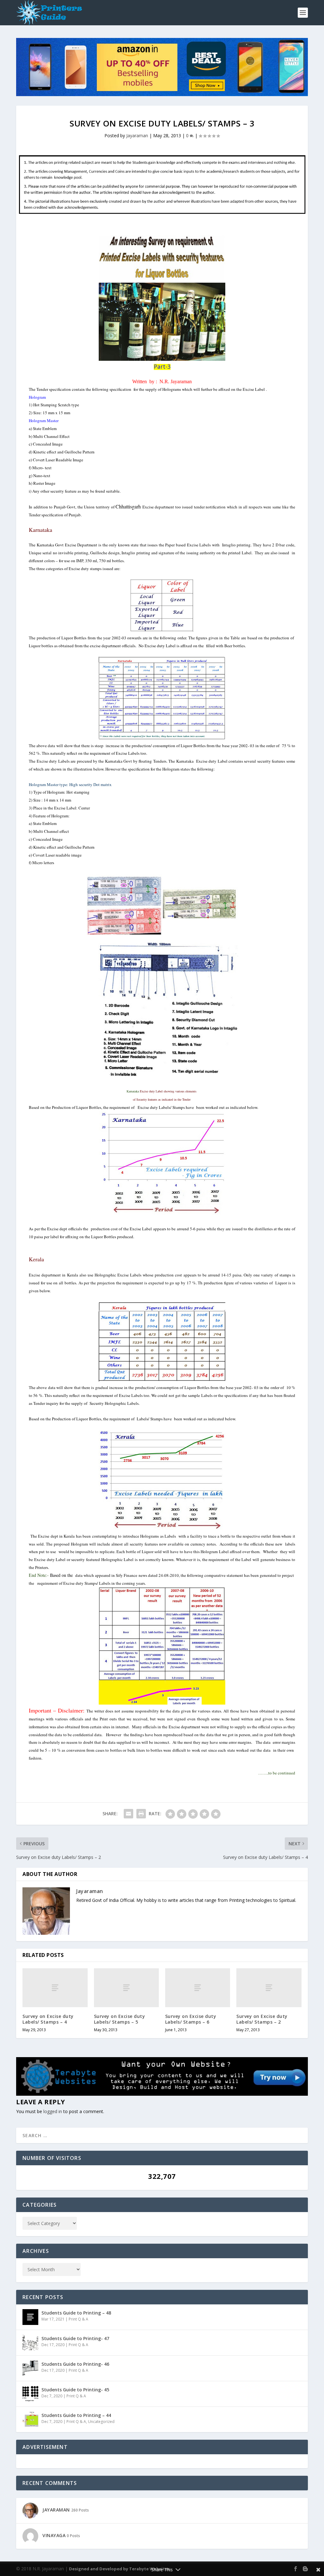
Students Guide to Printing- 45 (75, 2390)
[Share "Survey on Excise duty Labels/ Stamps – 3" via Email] (128, 1814)
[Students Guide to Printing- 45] (30, 2394)
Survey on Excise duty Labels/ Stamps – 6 (191, 2019)
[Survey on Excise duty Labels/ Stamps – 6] (198, 1988)
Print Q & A (78, 2319)
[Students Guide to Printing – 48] (30, 2317)
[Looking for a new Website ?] (162, 2094)
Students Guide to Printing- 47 (75, 2338)
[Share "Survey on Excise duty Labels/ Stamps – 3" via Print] (141, 1814)
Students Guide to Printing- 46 (75, 2364)
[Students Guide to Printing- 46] (30, 2368)
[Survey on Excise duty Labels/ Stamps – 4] (55, 1988)
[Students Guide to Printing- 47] (30, 2343)
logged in (53, 2111)
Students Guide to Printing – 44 (76, 2415)
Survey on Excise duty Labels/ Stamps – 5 (120, 2019)
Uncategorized (101, 2422)
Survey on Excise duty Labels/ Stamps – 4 (48, 2019)
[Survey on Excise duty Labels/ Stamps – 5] (126, 1988)
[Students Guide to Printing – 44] (30, 2419)
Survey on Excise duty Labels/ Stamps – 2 (262, 2019)
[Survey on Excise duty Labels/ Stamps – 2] (269, 1988)
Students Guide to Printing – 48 (76, 2313)
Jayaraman (137, 135)
